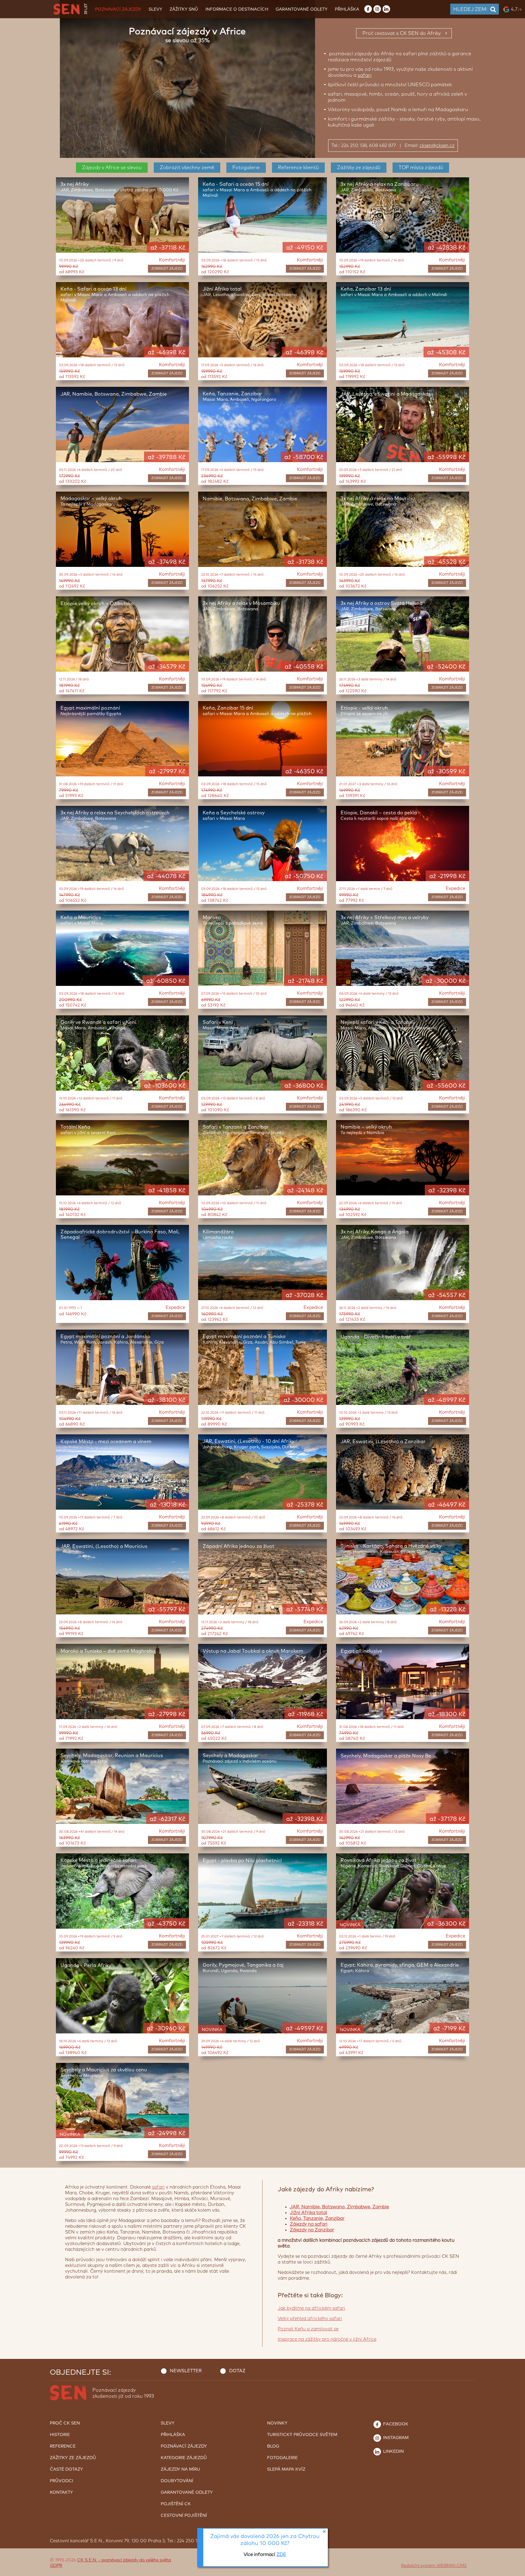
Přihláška (347, 9)
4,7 (516, 9)
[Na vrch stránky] (514, 2570)
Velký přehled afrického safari (310, 2319)
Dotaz (237, 2371)
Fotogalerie (246, 168)
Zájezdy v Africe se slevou (112, 168)
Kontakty (61, 2493)
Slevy (155, 9)
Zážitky (359, 168)
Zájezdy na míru (180, 2469)
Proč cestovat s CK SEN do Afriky (402, 33)
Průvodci (62, 2481)
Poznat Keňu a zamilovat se (308, 2329)
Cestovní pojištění (184, 2516)
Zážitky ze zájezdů (73, 2458)
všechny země (187, 168)
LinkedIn (393, 2452)
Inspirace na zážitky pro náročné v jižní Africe (327, 2339)
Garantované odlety (302, 9)
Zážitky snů (184, 9)
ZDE (281, 2555)
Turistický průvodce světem (302, 2435)
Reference (298, 168)
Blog (273, 2446)
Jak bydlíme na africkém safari (311, 2308)
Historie (60, 2435)
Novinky (277, 2423)
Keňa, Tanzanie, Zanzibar (317, 2218)
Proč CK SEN (65, 2423)
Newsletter (186, 2371)
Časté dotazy (66, 2469)
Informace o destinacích (237, 9)
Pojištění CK (176, 2504)
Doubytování (177, 2481)
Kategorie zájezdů (184, 2458)
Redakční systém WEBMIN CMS (434, 2566)
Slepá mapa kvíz (286, 2469)
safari (365, 75)
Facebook (395, 2424)
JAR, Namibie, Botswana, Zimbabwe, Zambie (339, 2207)
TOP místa (421, 168)
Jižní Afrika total (309, 2213)
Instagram (395, 2438)
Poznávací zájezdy (118, 9)
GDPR (56, 2566)
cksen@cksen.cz (437, 146)
